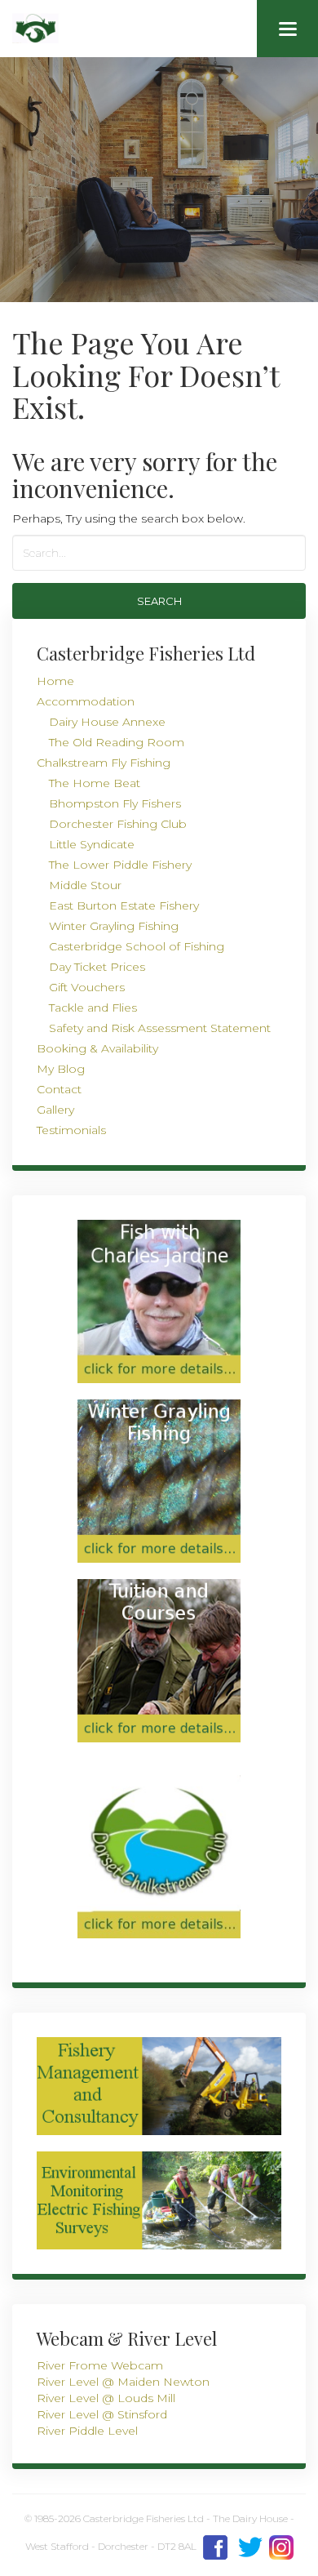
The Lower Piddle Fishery (120, 865)
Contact (59, 1089)
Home (55, 681)
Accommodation (86, 701)
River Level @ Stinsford (102, 2414)
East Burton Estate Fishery (124, 905)
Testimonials (71, 1130)
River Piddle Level (87, 2431)
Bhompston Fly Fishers (115, 803)
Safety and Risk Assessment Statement (160, 1028)
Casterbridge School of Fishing (137, 946)
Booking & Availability (97, 1048)
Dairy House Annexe (107, 722)
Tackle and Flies (93, 1008)
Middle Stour (85, 885)
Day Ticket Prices (97, 967)
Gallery (55, 1110)
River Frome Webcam (100, 2365)
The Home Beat (95, 783)
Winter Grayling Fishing (114, 926)
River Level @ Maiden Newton (123, 2382)
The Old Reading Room (117, 742)
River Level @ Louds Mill (106, 2398)
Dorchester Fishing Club (118, 824)
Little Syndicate (92, 844)
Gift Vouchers (87, 987)
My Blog (61, 1069)
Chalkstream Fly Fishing (104, 763)
